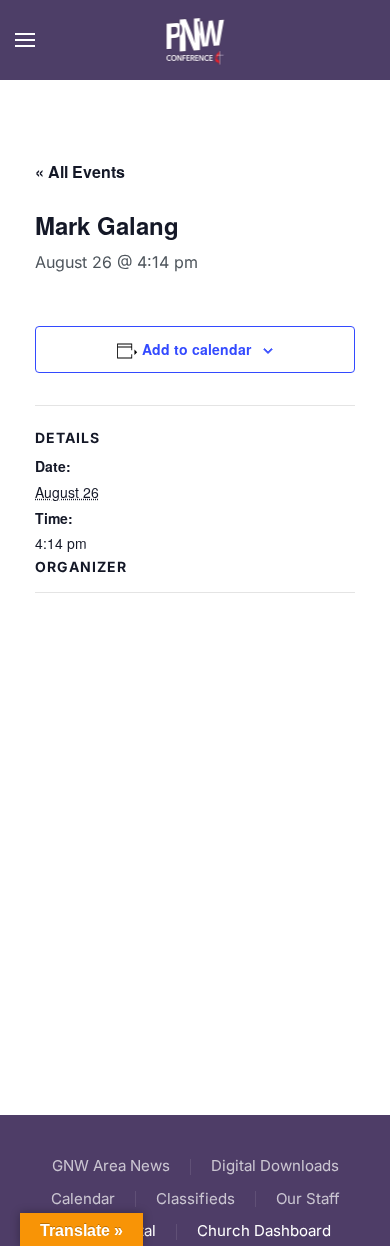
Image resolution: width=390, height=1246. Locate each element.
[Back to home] (195, 40)
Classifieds (195, 1198)
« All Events (80, 171)
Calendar (83, 1198)
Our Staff (308, 1198)
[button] (25, 40)
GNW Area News (111, 1165)
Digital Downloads (275, 1165)
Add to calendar (196, 349)
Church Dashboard (264, 1230)
